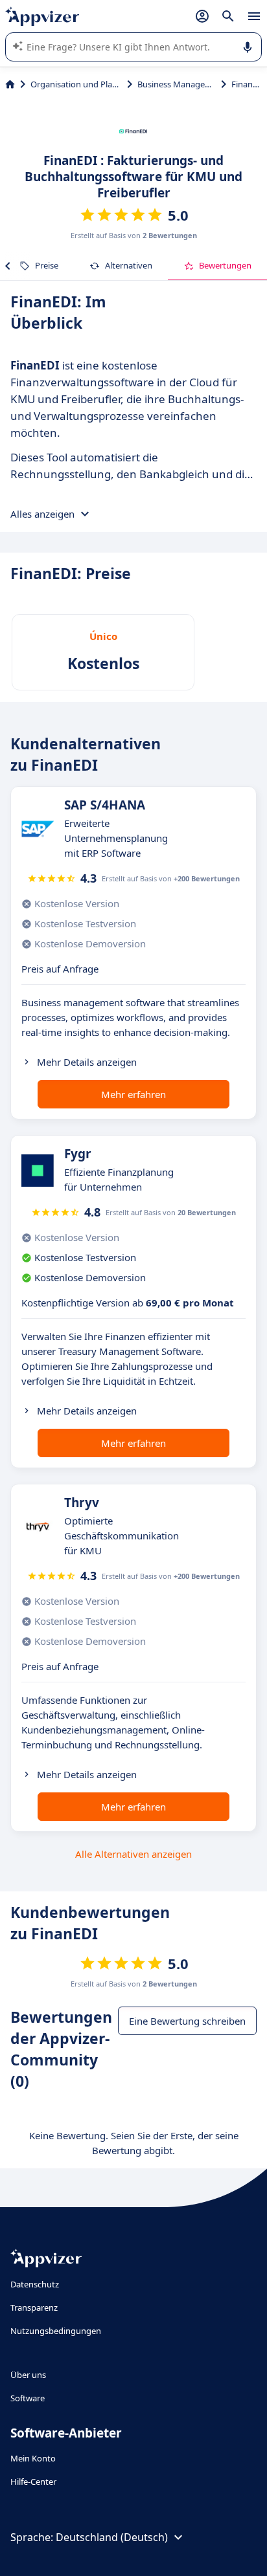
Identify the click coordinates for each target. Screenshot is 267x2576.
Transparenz (34, 2307)
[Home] (10, 84)
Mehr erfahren (133, 1094)
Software (28, 2398)
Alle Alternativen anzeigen (133, 1854)
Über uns (28, 2375)
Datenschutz (35, 2284)
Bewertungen (225, 265)
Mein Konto (33, 2458)
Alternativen (129, 265)
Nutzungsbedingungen (56, 2331)
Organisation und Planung (76, 84)
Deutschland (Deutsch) (112, 2537)
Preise (47, 265)
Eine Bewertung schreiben (187, 2021)
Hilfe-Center (33, 2482)
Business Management (177, 84)
